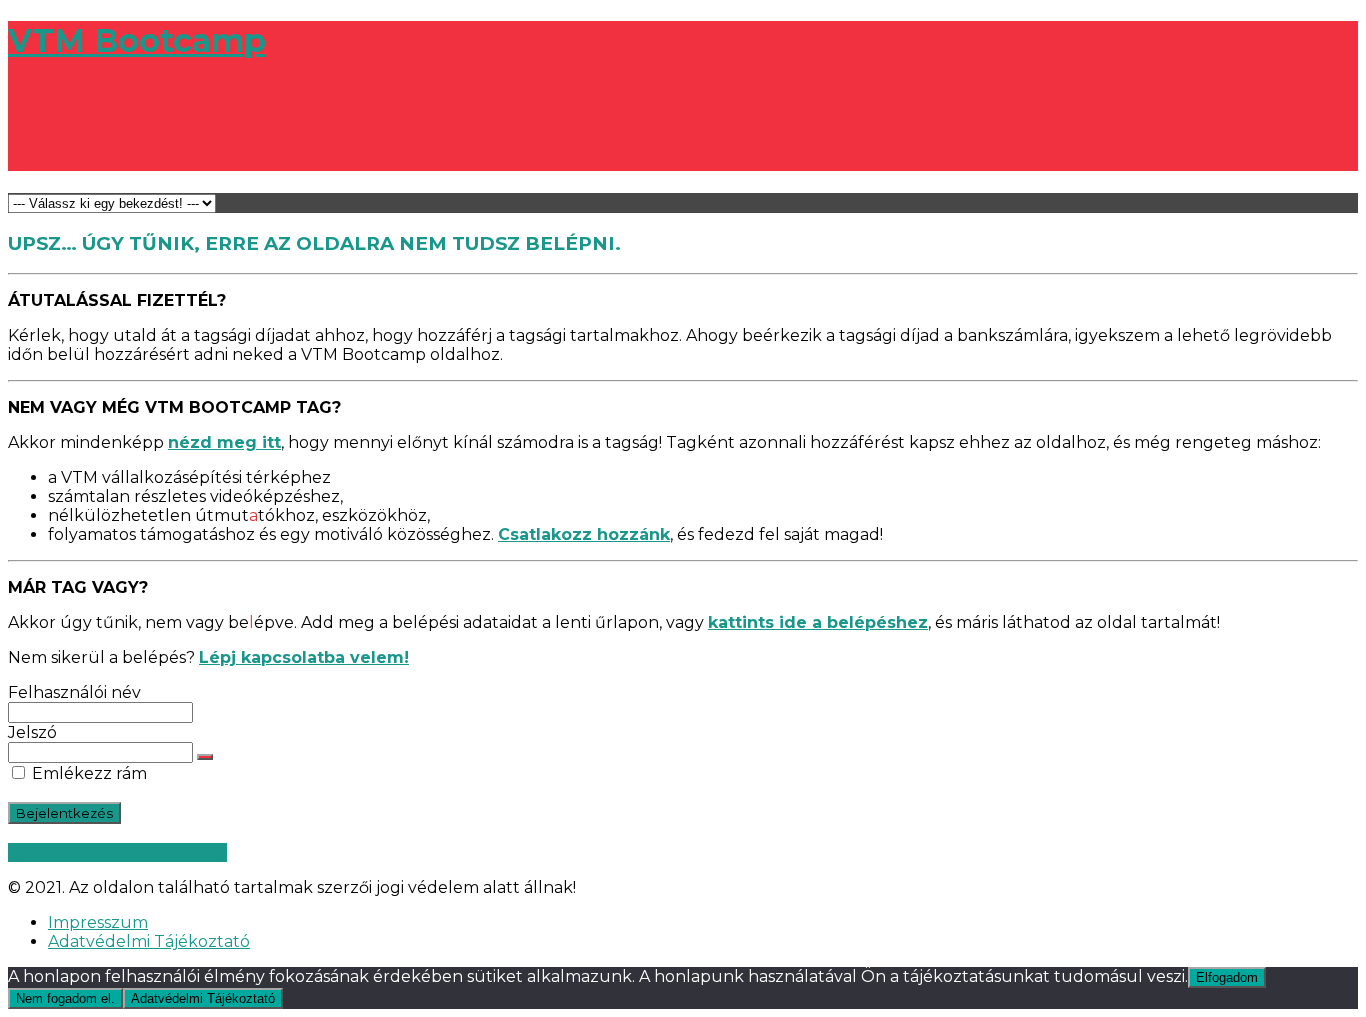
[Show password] (205, 757)
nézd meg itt (224, 442)
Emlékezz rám (87, 773)
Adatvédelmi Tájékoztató (149, 941)
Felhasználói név (74, 692)
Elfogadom (1227, 977)
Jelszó (32, 732)
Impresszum (98, 922)
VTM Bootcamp (137, 40)
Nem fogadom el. (65, 998)
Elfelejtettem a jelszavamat (117, 852)
